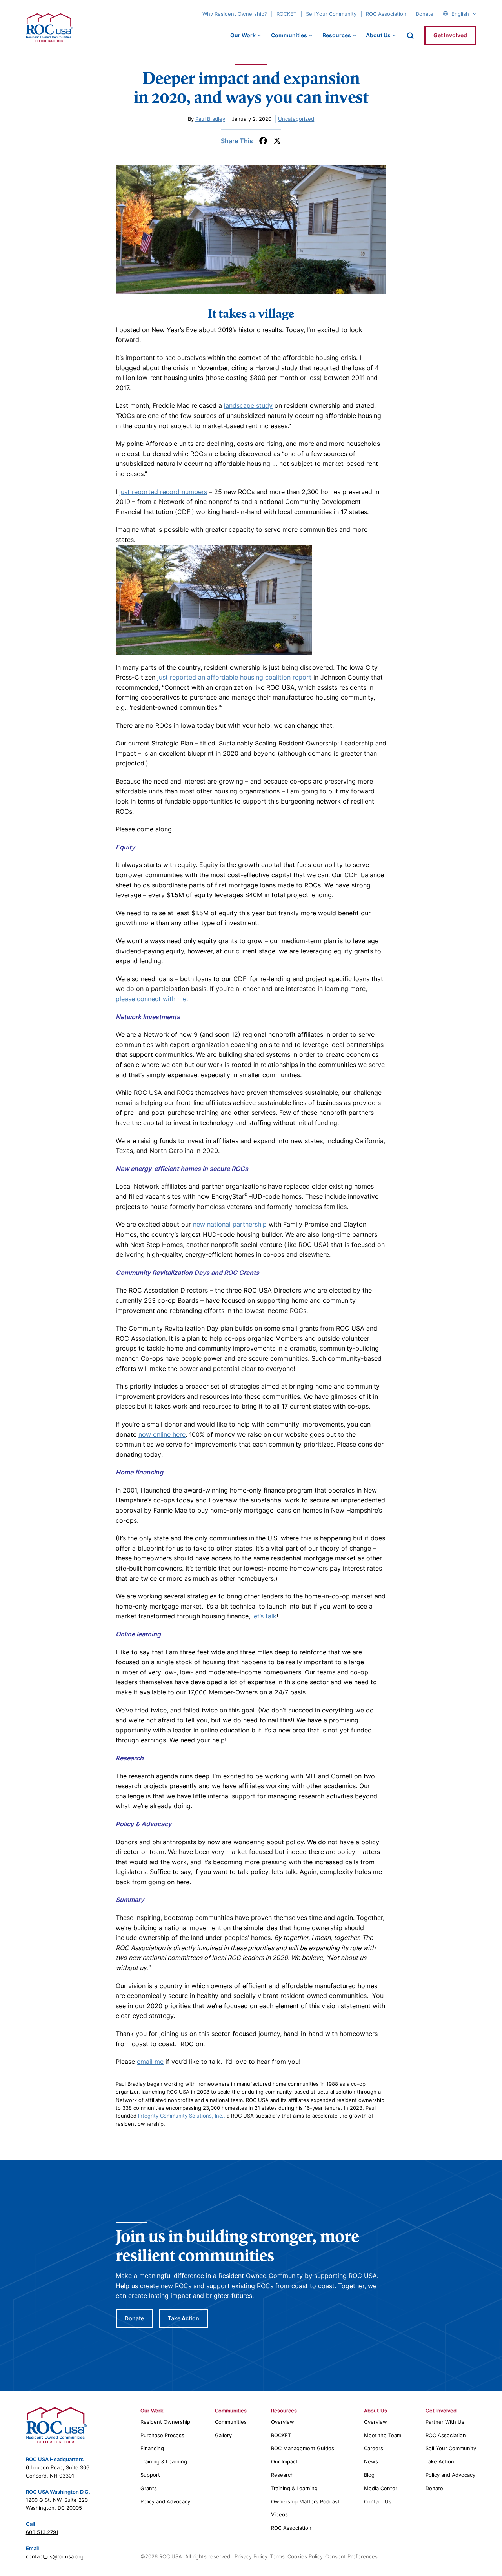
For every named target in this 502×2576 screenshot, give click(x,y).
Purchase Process (162, 2435)
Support (150, 2475)
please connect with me (151, 999)
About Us (378, 35)
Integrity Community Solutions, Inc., (182, 2116)
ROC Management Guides (303, 2448)
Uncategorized (296, 119)
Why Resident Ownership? (235, 14)
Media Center (381, 2488)
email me (150, 2062)
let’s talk (264, 1616)
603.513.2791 (42, 2532)
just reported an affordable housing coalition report (234, 677)
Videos (279, 2514)
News (371, 2461)
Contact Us (378, 2501)
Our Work (243, 35)
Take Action (184, 2318)
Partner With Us (445, 2422)
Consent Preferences (351, 2556)
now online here (162, 1434)
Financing (152, 2448)
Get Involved (450, 35)
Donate (425, 14)
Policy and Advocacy (165, 2501)
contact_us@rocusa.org (55, 2556)
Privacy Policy (251, 2556)
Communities (289, 35)
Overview (283, 2422)
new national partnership (230, 1224)
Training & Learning (164, 2461)
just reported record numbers (163, 492)
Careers (374, 2448)
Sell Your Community (331, 14)
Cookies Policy (305, 2556)
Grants (149, 2488)
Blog (369, 2475)
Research (282, 2475)
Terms (277, 2556)
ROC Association (386, 14)
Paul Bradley (210, 119)
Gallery (223, 2435)
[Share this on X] (277, 141)
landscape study (248, 405)
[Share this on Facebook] (263, 141)
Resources (337, 35)
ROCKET (286, 14)
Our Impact (284, 2461)
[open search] (410, 36)
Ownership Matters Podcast (305, 2501)
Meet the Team (383, 2435)
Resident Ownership (165, 2422)
